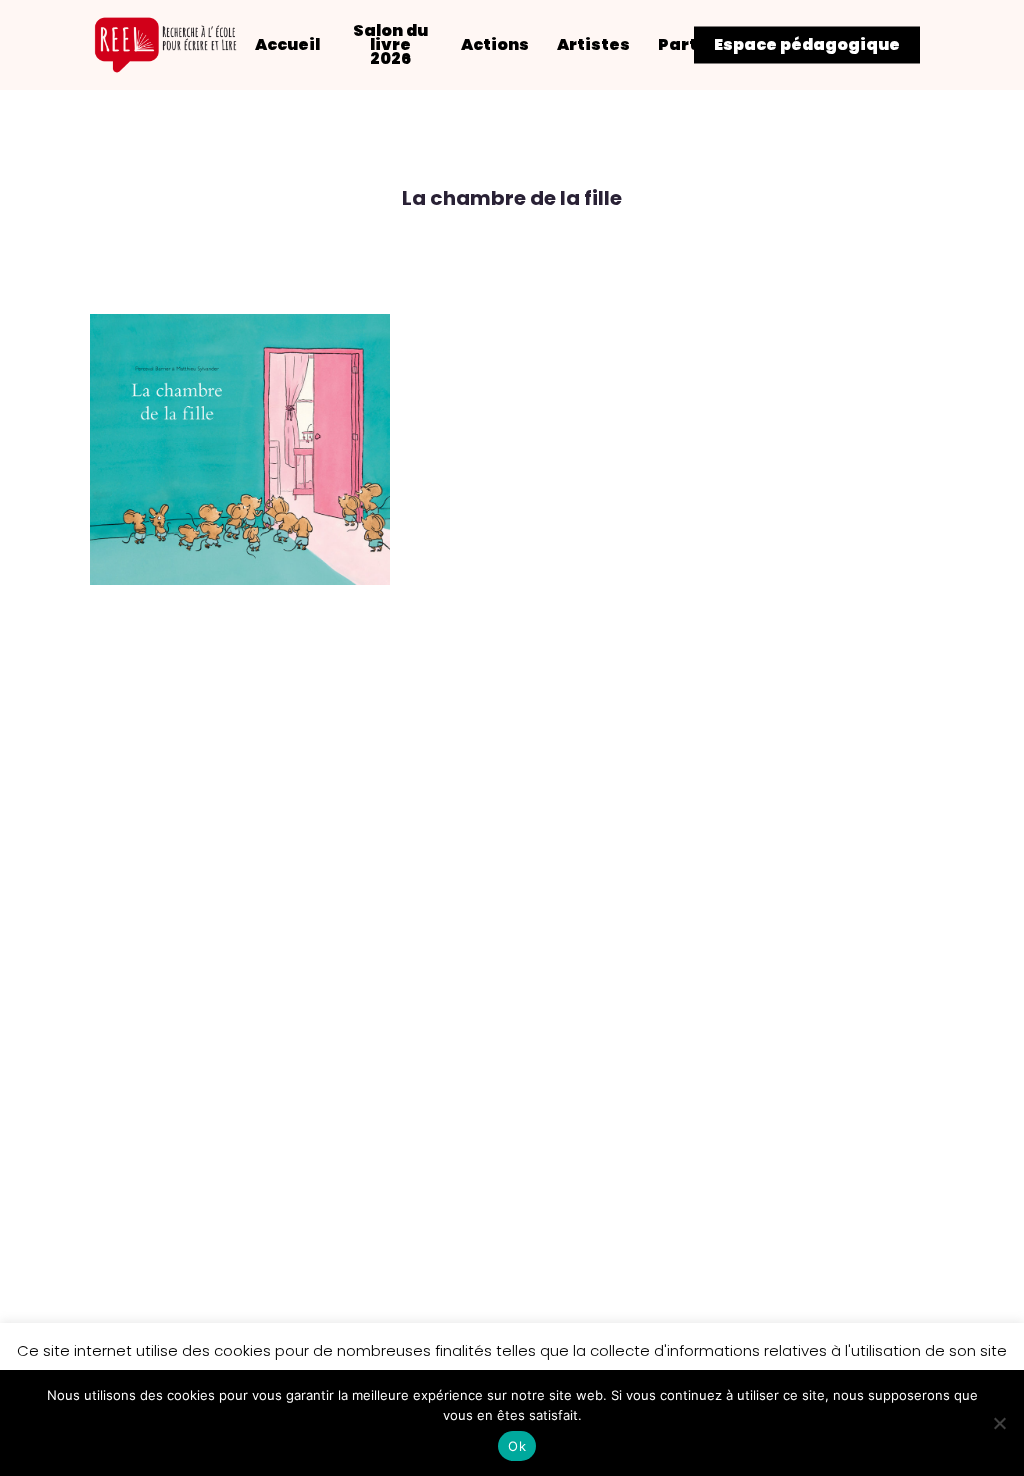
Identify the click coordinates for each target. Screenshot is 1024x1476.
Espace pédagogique (807, 45)
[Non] (999, 1423)
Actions (495, 45)
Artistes (593, 45)
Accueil (287, 45)
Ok (517, 1446)
